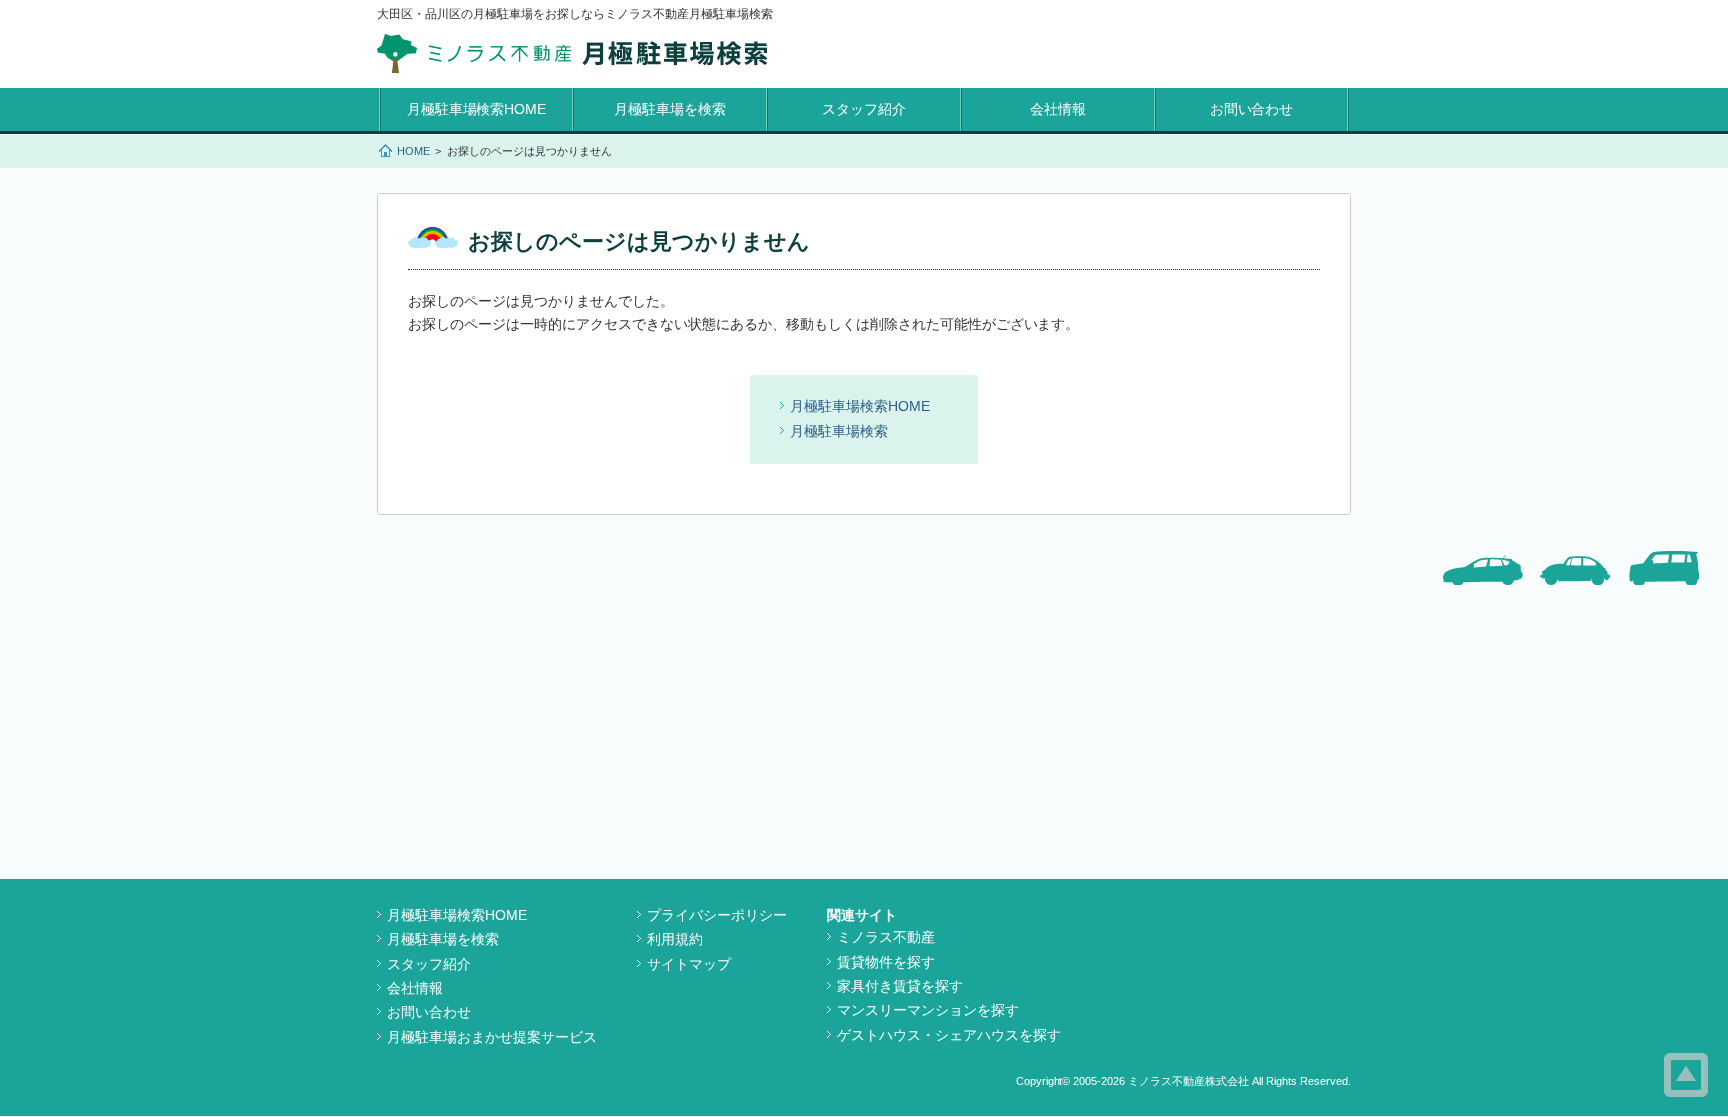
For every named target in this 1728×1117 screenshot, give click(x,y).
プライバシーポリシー (717, 915)
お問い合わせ (1252, 109)
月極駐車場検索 (839, 431)
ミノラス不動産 (886, 937)
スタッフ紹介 (864, 109)
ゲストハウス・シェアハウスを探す (949, 1035)
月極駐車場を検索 (670, 109)
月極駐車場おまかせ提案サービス (492, 1037)
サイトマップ (689, 964)
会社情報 (1058, 109)
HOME (413, 151)
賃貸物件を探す (886, 962)
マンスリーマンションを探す (928, 1010)
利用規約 (675, 939)
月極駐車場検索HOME (477, 109)
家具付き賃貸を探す (900, 986)
